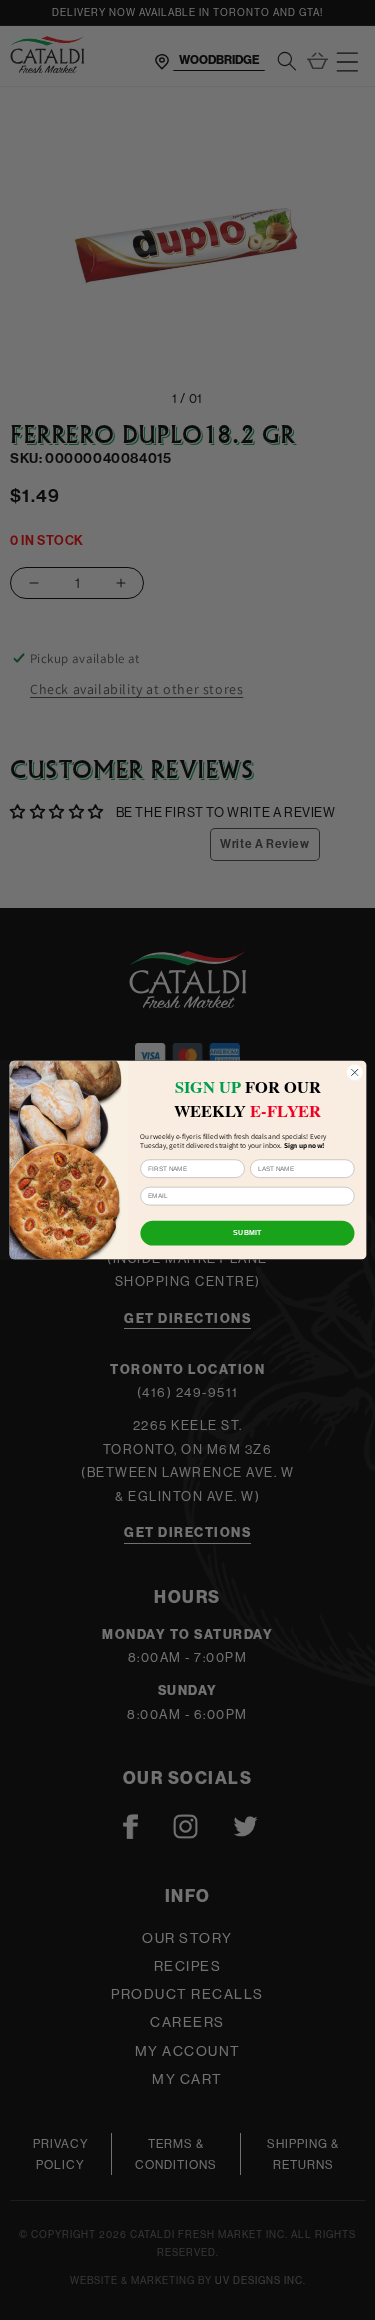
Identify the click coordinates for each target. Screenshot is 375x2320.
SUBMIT (247, 1233)
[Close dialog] (354, 1072)
